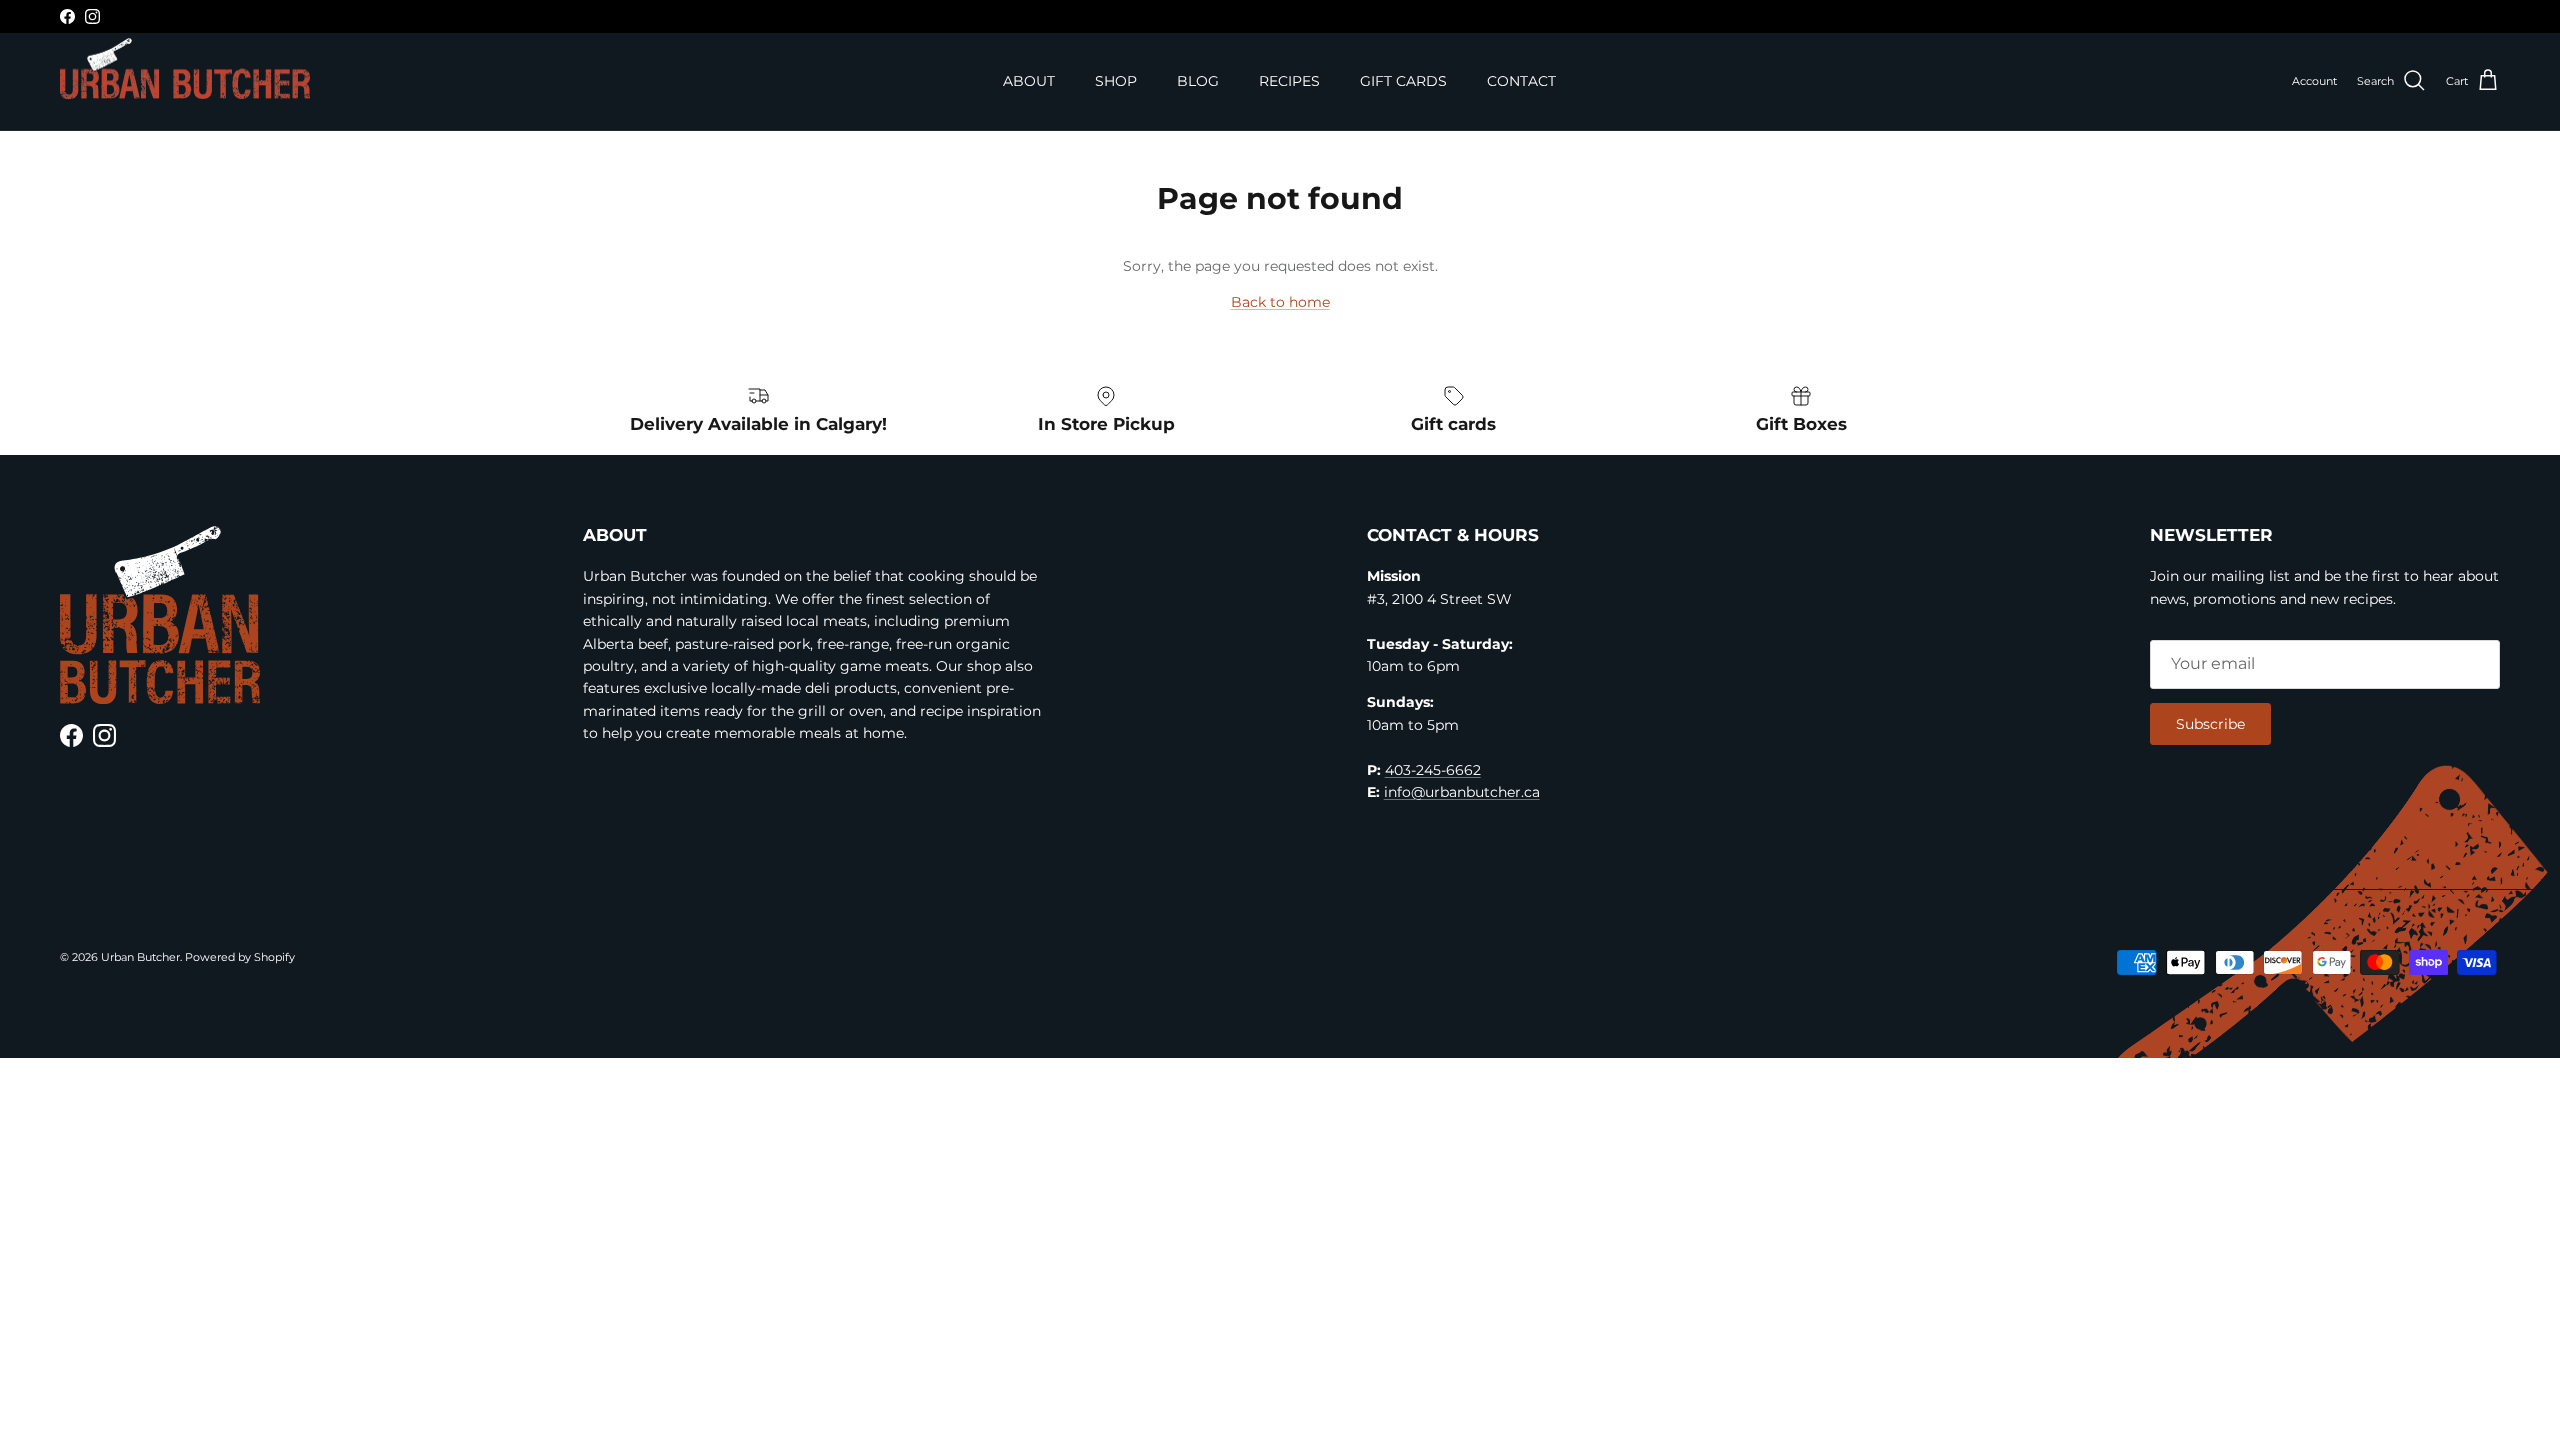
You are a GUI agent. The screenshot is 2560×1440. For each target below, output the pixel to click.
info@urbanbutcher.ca (1462, 792)
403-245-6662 (1433, 770)
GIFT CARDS (1403, 81)
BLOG (1198, 81)
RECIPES (1289, 81)
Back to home (1280, 302)
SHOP (1116, 81)
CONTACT (1521, 81)
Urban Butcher (140, 957)
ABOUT (1029, 81)
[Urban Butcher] (185, 69)
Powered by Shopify (240, 957)
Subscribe (2210, 724)
